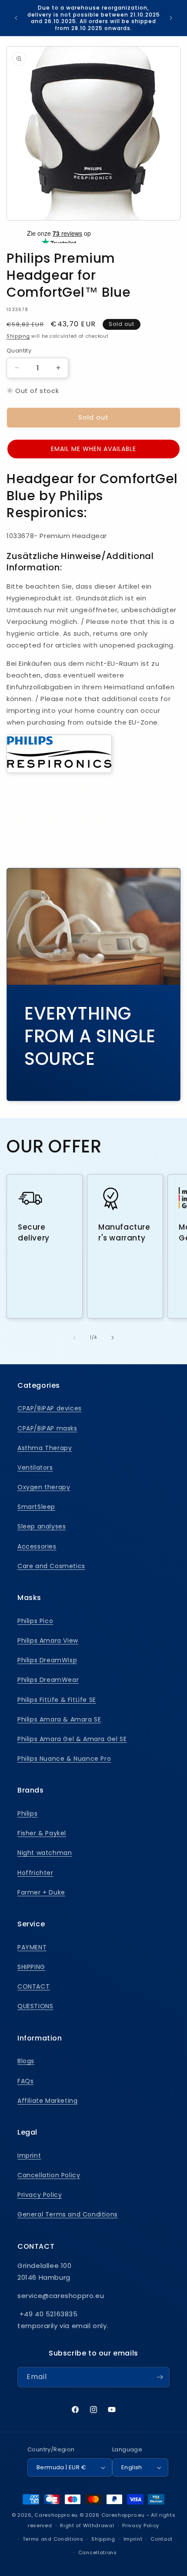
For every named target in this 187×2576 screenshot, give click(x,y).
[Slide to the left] (74, 1338)
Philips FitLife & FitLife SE (57, 1700)
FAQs (25, 2081)
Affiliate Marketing (47, 2101)
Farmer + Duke (41, 1892)
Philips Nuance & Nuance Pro (64, 1759)
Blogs (26, 2061)
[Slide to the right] (113, 1338)
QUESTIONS (35, 2006)
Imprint (29, 2156)
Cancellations (98, 2552)
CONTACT (33, 1986)
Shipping (18, 336)
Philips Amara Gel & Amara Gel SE (72, 1739)
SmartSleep (36, 1507)
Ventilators (35, 1468)
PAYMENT (32, 1947)
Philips (27, 1813)
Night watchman (45, 1853)
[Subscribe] (160, 2377)
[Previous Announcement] (16, 18)
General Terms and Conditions (68, 2214)
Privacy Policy (40, 2195)
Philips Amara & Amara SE (59, 1719)
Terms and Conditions (53, 2539)
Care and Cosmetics (51, 1566)
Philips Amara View (48, 1641)
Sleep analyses (42, 1526)
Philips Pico (35, 1621)
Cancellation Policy (49, 2175)
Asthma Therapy (45, 1448)
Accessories (37, 1546)
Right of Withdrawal (87, 2525)
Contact (162, 2539)
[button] (93, 449)
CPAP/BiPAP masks (47, 1428)
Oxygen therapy (44, 1487)
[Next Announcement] (171, 18)
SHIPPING (31, 1967)
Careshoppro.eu (56, 2515)
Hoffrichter (35, 1873)
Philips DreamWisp (47, 1660)
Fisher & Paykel (42, 1833)
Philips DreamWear (48, 1680)
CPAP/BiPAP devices (50, 1408)
